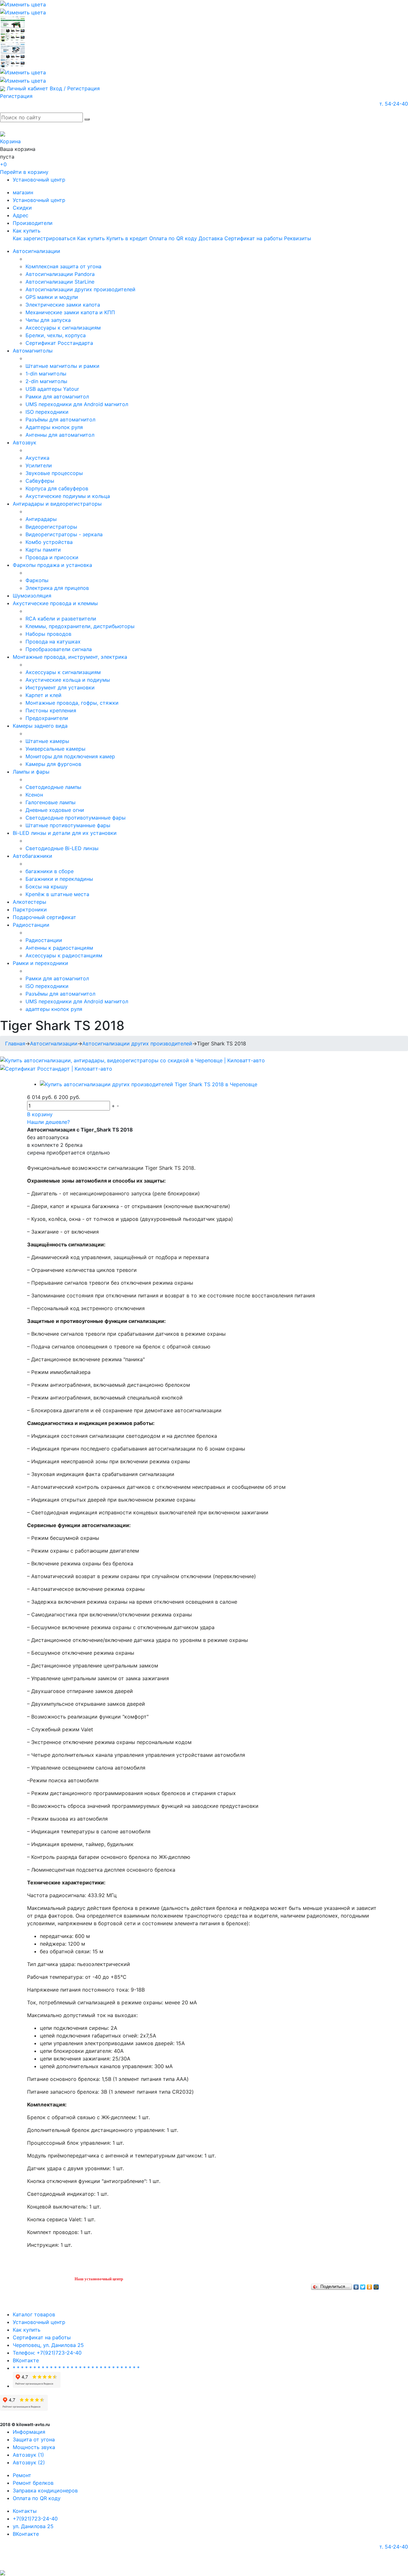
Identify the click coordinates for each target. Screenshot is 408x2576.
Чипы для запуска (48, 320)
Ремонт (22, 2475)
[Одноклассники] (370, 2285)
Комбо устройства (49, 542)
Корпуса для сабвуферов (57, 488)
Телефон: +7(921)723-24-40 (47, 2353)
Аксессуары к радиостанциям (64, 955)
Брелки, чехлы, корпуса (56, 335)
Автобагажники (33, 856)
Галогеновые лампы (51, 802)
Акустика (37, 458)
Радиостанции (31, 925)
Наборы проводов (48, 634)
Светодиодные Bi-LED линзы (62, 848)
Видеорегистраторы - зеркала (64, 534)
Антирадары (41, 519)
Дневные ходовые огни (55, 810)
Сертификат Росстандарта (59, 343)
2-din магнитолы (46, 381)
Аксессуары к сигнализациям (63, 328)
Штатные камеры (47, 741)
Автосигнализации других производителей (80, 289)
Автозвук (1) (28, 2455)
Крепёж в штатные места (57, 894)
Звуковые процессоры (54, 473)
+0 (3, 164)
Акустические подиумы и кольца (68, 496)
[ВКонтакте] (356, 2285)
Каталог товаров (34, 2314)
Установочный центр (39, 180)
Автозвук (25, 442)
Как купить (27, 231)
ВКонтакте (26, 2360)
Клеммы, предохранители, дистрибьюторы (80, 626)
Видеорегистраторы (51, 527)
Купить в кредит (127, 238)
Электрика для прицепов (57, 588)
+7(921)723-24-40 (35, 2519)
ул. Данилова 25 (33, 2526)
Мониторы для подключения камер (70, 756)
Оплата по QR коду (173, 238)
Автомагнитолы (33, 351)
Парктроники (30, 909)
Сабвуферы (40, 481)
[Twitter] (363, 2285)
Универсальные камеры (55, 749)
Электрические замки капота (63, 305)
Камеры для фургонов (53, 764)
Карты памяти (43, 550)
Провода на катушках (53, 642)
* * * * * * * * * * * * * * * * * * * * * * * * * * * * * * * (76, 2368)
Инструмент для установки (60, 687)
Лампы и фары (31, 772)
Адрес (21, 215)
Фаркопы (37, 580)
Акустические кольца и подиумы (68, 680)
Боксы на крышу (47, 887)
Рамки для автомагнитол (57, 397)
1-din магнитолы (46, 374)
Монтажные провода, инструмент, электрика (70, 657)
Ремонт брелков (33, 2483)
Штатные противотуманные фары (68, 825)
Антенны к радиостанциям (59, 948)
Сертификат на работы (253, 238)
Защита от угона (34, 2439)
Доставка (211, 238)
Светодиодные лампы (53, 787)
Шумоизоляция (32, 596)
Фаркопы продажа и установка (52, 565)
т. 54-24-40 (394, 104)
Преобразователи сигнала (59, 649)
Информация (29, 2432)
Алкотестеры (29, 902)
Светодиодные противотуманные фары (76, 818)
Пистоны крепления (51, 710)
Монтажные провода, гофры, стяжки (72, 703)
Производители (33, 223)
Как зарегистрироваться (44, 238)
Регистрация (16, 96)
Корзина (10, 141)
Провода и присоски (52, 557)
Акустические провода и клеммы (55, 603)
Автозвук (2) (29, 2462)
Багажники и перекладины (59, 879)
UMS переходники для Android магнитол (77, 404)
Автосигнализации (36, 251)
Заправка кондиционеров (45, 2491)
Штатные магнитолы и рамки (62, 366)
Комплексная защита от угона (63, 266)
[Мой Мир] (376, 2285)
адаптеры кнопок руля (54, 1009)
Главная (15, 1043)
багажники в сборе (50, 871)
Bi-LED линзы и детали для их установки (65, 833)
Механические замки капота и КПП (70, 312)
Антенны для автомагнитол (60, 435)
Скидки (22, 208)
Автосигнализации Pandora (60, 274)
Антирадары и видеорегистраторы (57, 504)
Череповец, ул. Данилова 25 (48, 2345)
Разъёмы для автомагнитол (60, 419)
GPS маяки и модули (52, 297)
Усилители (39, 465)
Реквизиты (298, 238)
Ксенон (34, 795)
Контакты (25, 2511)
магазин (23, 192)
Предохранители (47, 718)
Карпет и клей (44, 695)
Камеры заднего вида (40, 726)
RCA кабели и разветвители (61, 619)
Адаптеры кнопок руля (54, 427)
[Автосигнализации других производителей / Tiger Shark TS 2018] (149, 1084)
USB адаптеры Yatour (52, 389)
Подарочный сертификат (44, 917)
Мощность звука (34, 2447)
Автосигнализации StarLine (60, 282)
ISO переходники (47, 412)
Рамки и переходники (40, 963)
